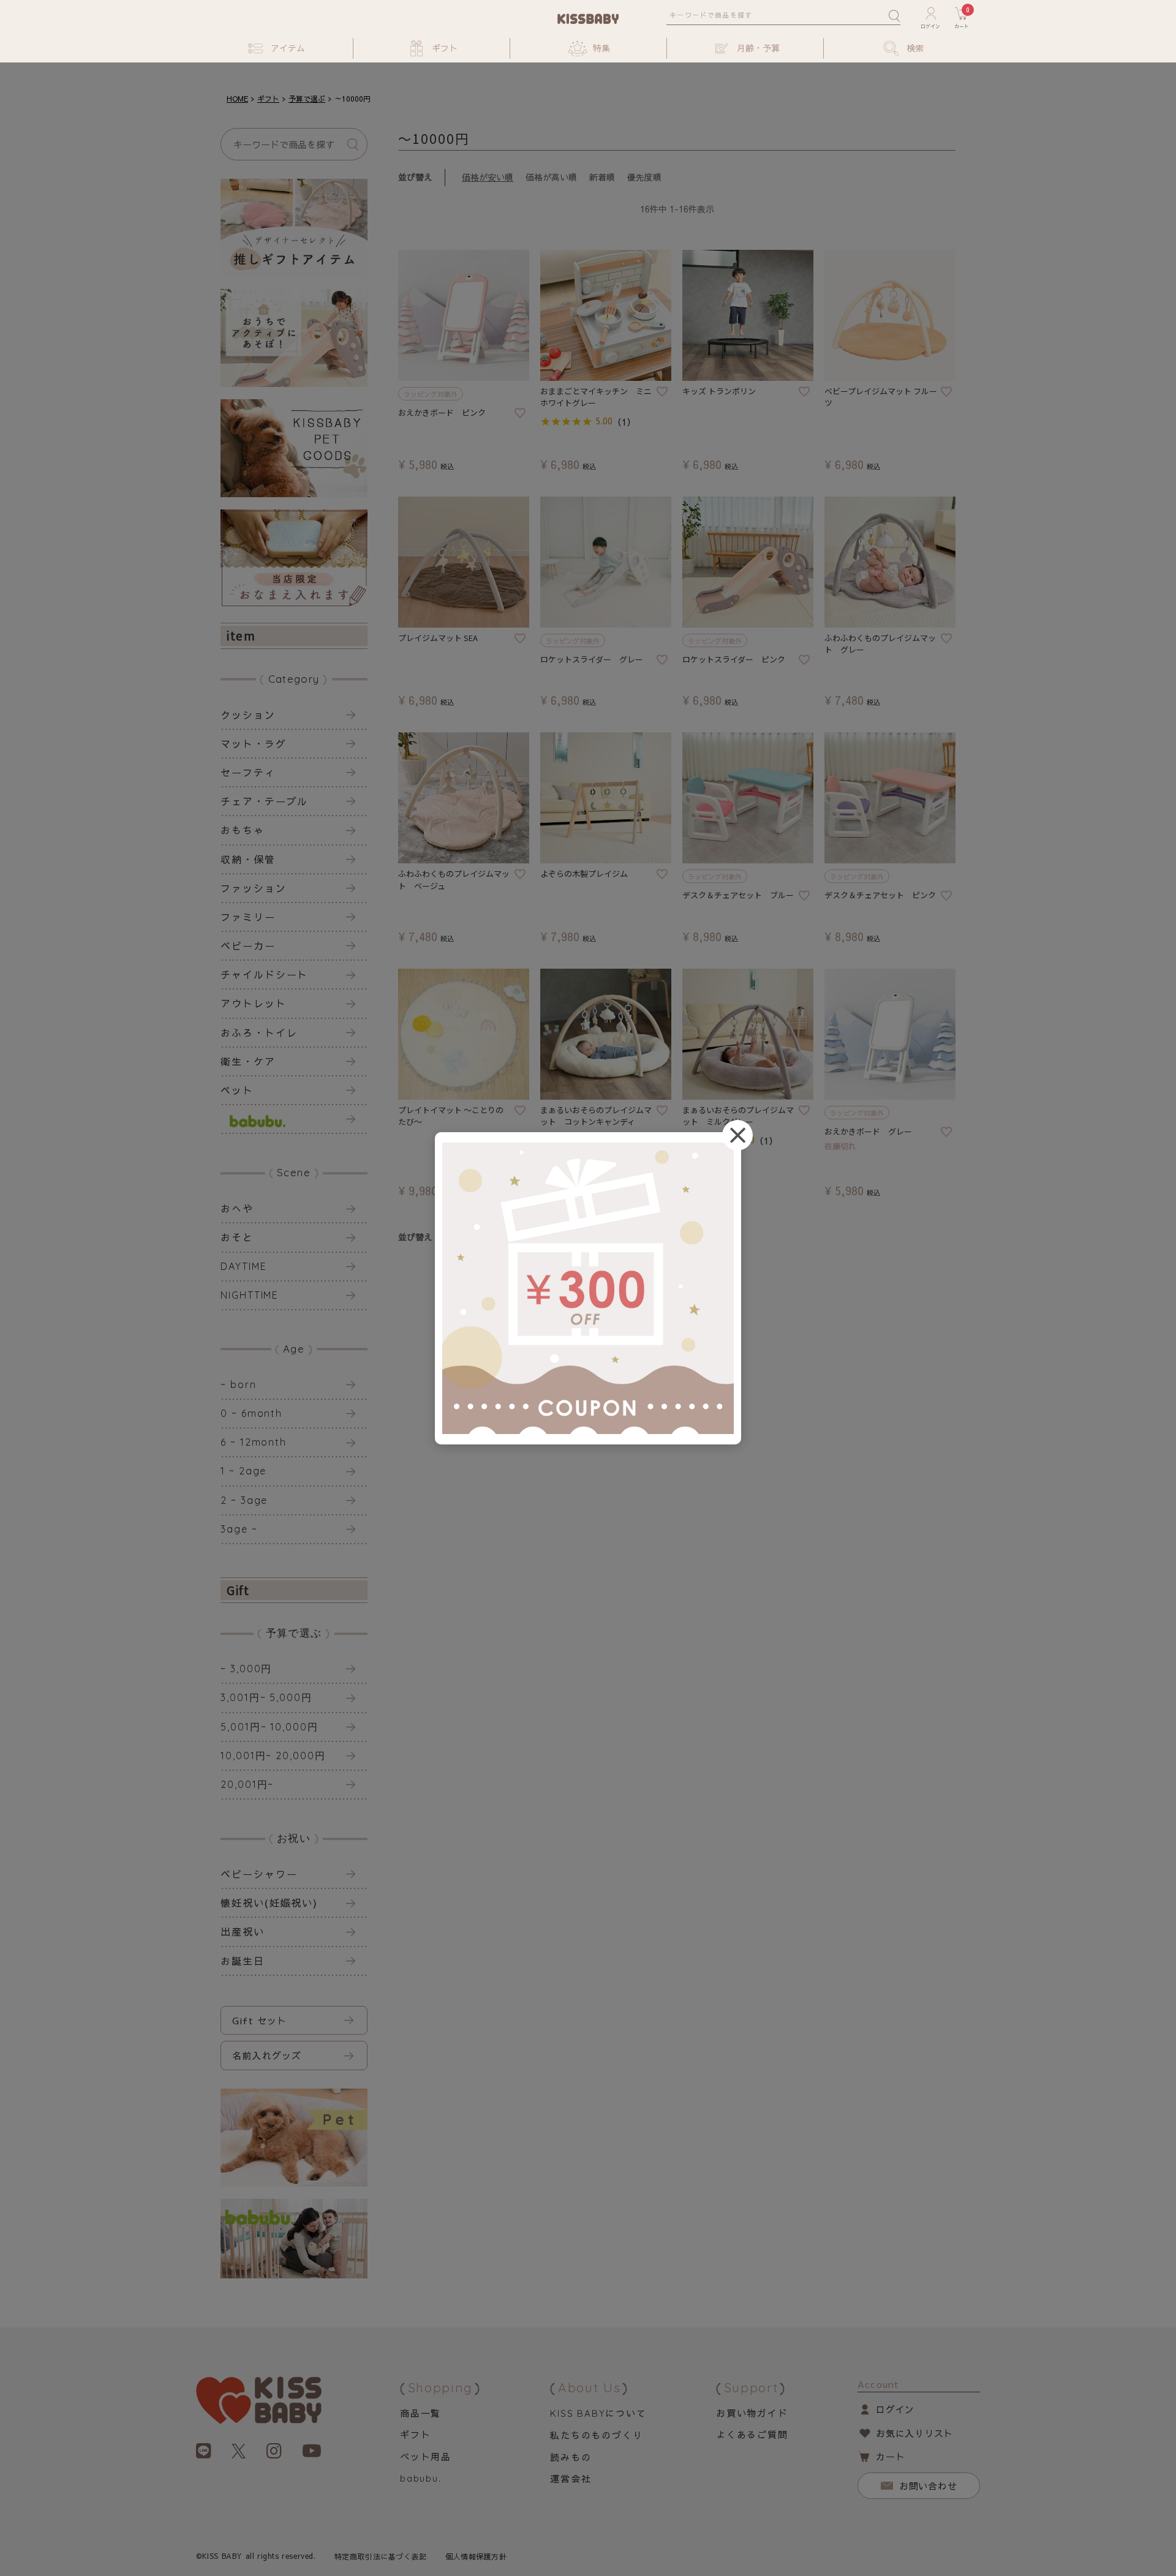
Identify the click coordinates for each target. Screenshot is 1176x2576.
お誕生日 (243, 1961)
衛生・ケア (248, 1061)
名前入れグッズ (267, 2055)
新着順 (602, 177)
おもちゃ (243, 830)
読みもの (571, 2457)
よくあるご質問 (752, 2434)
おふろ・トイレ (259, 1032)
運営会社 (571, 2478)
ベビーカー (248, 945)
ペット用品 (426, 2456)
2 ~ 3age (244, 1500)
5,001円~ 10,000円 (269, 1727)
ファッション (254, 888)
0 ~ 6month (251, 1413)
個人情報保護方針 (476, 2556)
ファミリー (248, 917)
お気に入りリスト (914, 2433)
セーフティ (248, 772)
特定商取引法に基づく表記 (381, 2556)
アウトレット (254, 1003)
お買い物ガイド (752, 2413)
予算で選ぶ (307, 99)
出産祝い (243, 1931)
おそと (237, 1237)
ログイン (895, 2409)
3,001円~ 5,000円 (266, 1697)
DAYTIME (243, 1266)
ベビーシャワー (259, 1874)
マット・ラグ (254, 743)
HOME (237, 99)
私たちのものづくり (596, 2435)
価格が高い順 (551, 177)
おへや (237, 1208)
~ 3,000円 (246, 1669)
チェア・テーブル (264, 801)
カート (890, 2456)
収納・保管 (248, 859)
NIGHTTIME (250, 1295)
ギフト (268, 99)
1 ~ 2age (243, 1471)
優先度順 (644, 177)
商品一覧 (420, 2413)
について (598, 2413)
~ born (239, 1384)
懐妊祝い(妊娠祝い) (269, 1902)
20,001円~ (247, 1784)
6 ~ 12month (254, 1442)
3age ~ (239, 1529)
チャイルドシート (264, 974)
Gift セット (260, 2020)
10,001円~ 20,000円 (273, 1756)
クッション (248, 715)
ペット (237, 1090)
